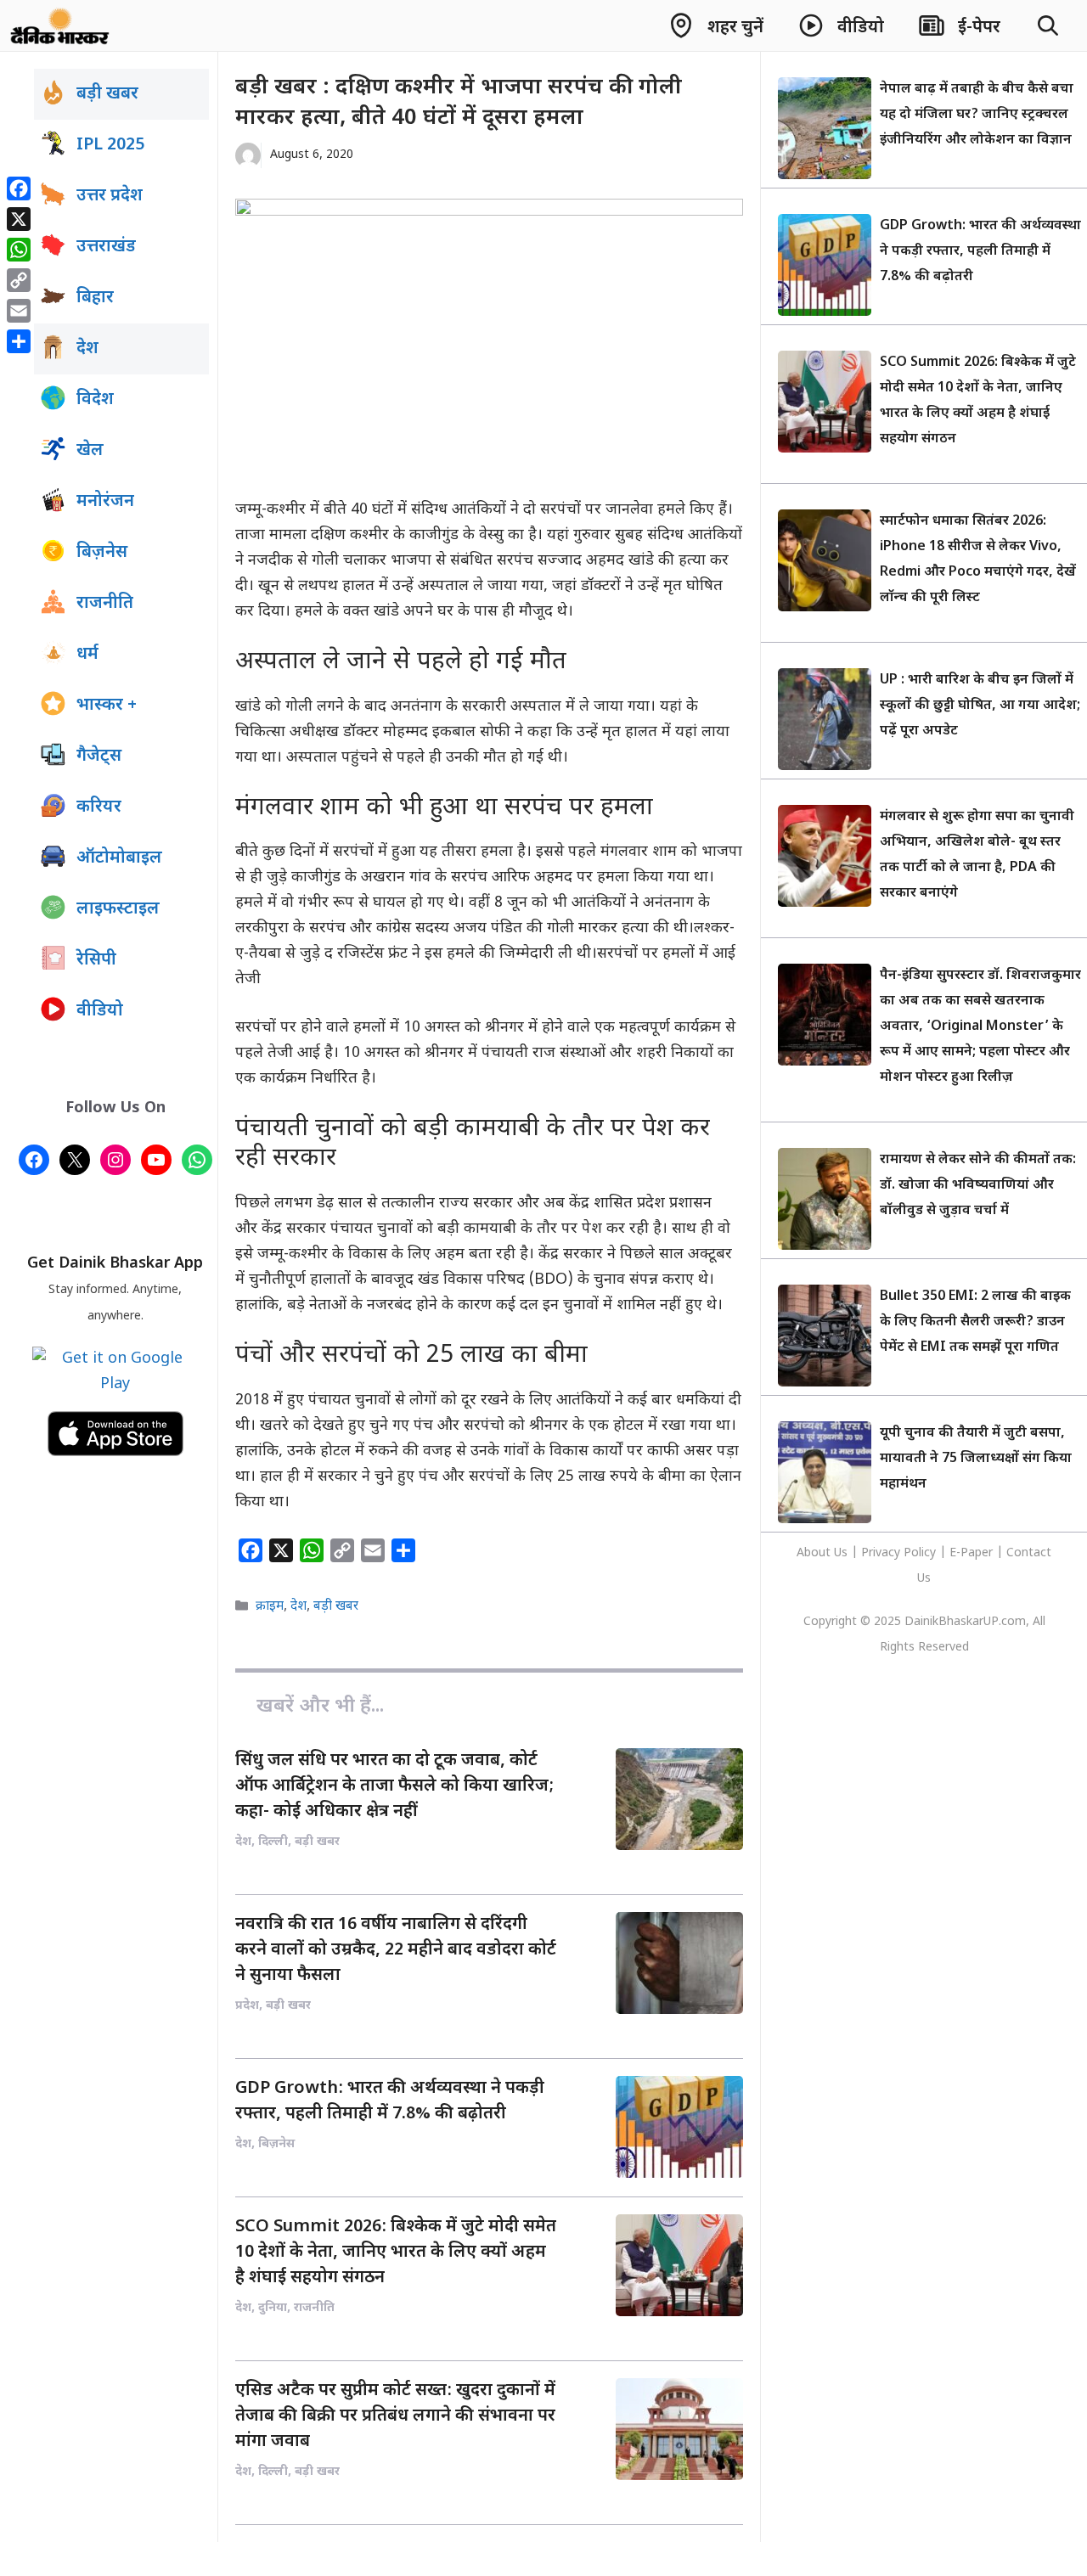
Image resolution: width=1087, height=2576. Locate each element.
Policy (920, 1553)
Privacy (882, 1553)
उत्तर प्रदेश (110, 196)
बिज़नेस (102, 553)
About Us (824, 1553)
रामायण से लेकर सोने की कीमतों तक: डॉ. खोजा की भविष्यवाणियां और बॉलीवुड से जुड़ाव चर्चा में (978, 1186)
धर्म (87, 655)
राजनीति (105, 604)
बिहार (95, 298)
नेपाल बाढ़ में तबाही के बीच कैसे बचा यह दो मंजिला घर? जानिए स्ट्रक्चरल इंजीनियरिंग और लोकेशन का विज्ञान (977, 115)
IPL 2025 (110, 145)
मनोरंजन (105, 502)
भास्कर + (107, 706)
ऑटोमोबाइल (119, 858)
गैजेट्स (99, 756)
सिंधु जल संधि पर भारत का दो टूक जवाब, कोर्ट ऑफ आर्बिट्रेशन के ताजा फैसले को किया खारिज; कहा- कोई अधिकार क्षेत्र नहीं (394, 1786)
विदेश (95, 400)
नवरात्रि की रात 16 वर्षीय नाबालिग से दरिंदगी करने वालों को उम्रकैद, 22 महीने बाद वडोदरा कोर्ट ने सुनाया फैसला (396, 1950)
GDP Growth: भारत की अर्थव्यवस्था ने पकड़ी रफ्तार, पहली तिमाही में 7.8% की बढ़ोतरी (980, 252)
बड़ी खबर (336, 1607)
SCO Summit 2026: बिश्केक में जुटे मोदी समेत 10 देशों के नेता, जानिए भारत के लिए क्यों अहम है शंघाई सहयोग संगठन (396, 2253)
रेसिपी (96, 960)
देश (299, 1607)
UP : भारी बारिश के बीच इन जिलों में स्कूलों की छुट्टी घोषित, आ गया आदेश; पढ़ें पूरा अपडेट (980, 706)
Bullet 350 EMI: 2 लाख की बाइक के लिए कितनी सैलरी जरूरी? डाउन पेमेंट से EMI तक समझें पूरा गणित (975, 1322)
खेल (90, 451)
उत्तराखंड (106, 247)
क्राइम (270, 1607)
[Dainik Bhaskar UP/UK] (61, 25)
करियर (99, 807)
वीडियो (100, 1011)
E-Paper (971, 1553)
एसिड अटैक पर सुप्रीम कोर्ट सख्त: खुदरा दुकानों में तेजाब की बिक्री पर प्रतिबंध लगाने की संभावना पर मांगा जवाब (395, 2416)
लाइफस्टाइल (118, 909)
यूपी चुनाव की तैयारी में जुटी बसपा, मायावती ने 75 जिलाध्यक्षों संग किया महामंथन (976, 1459)
